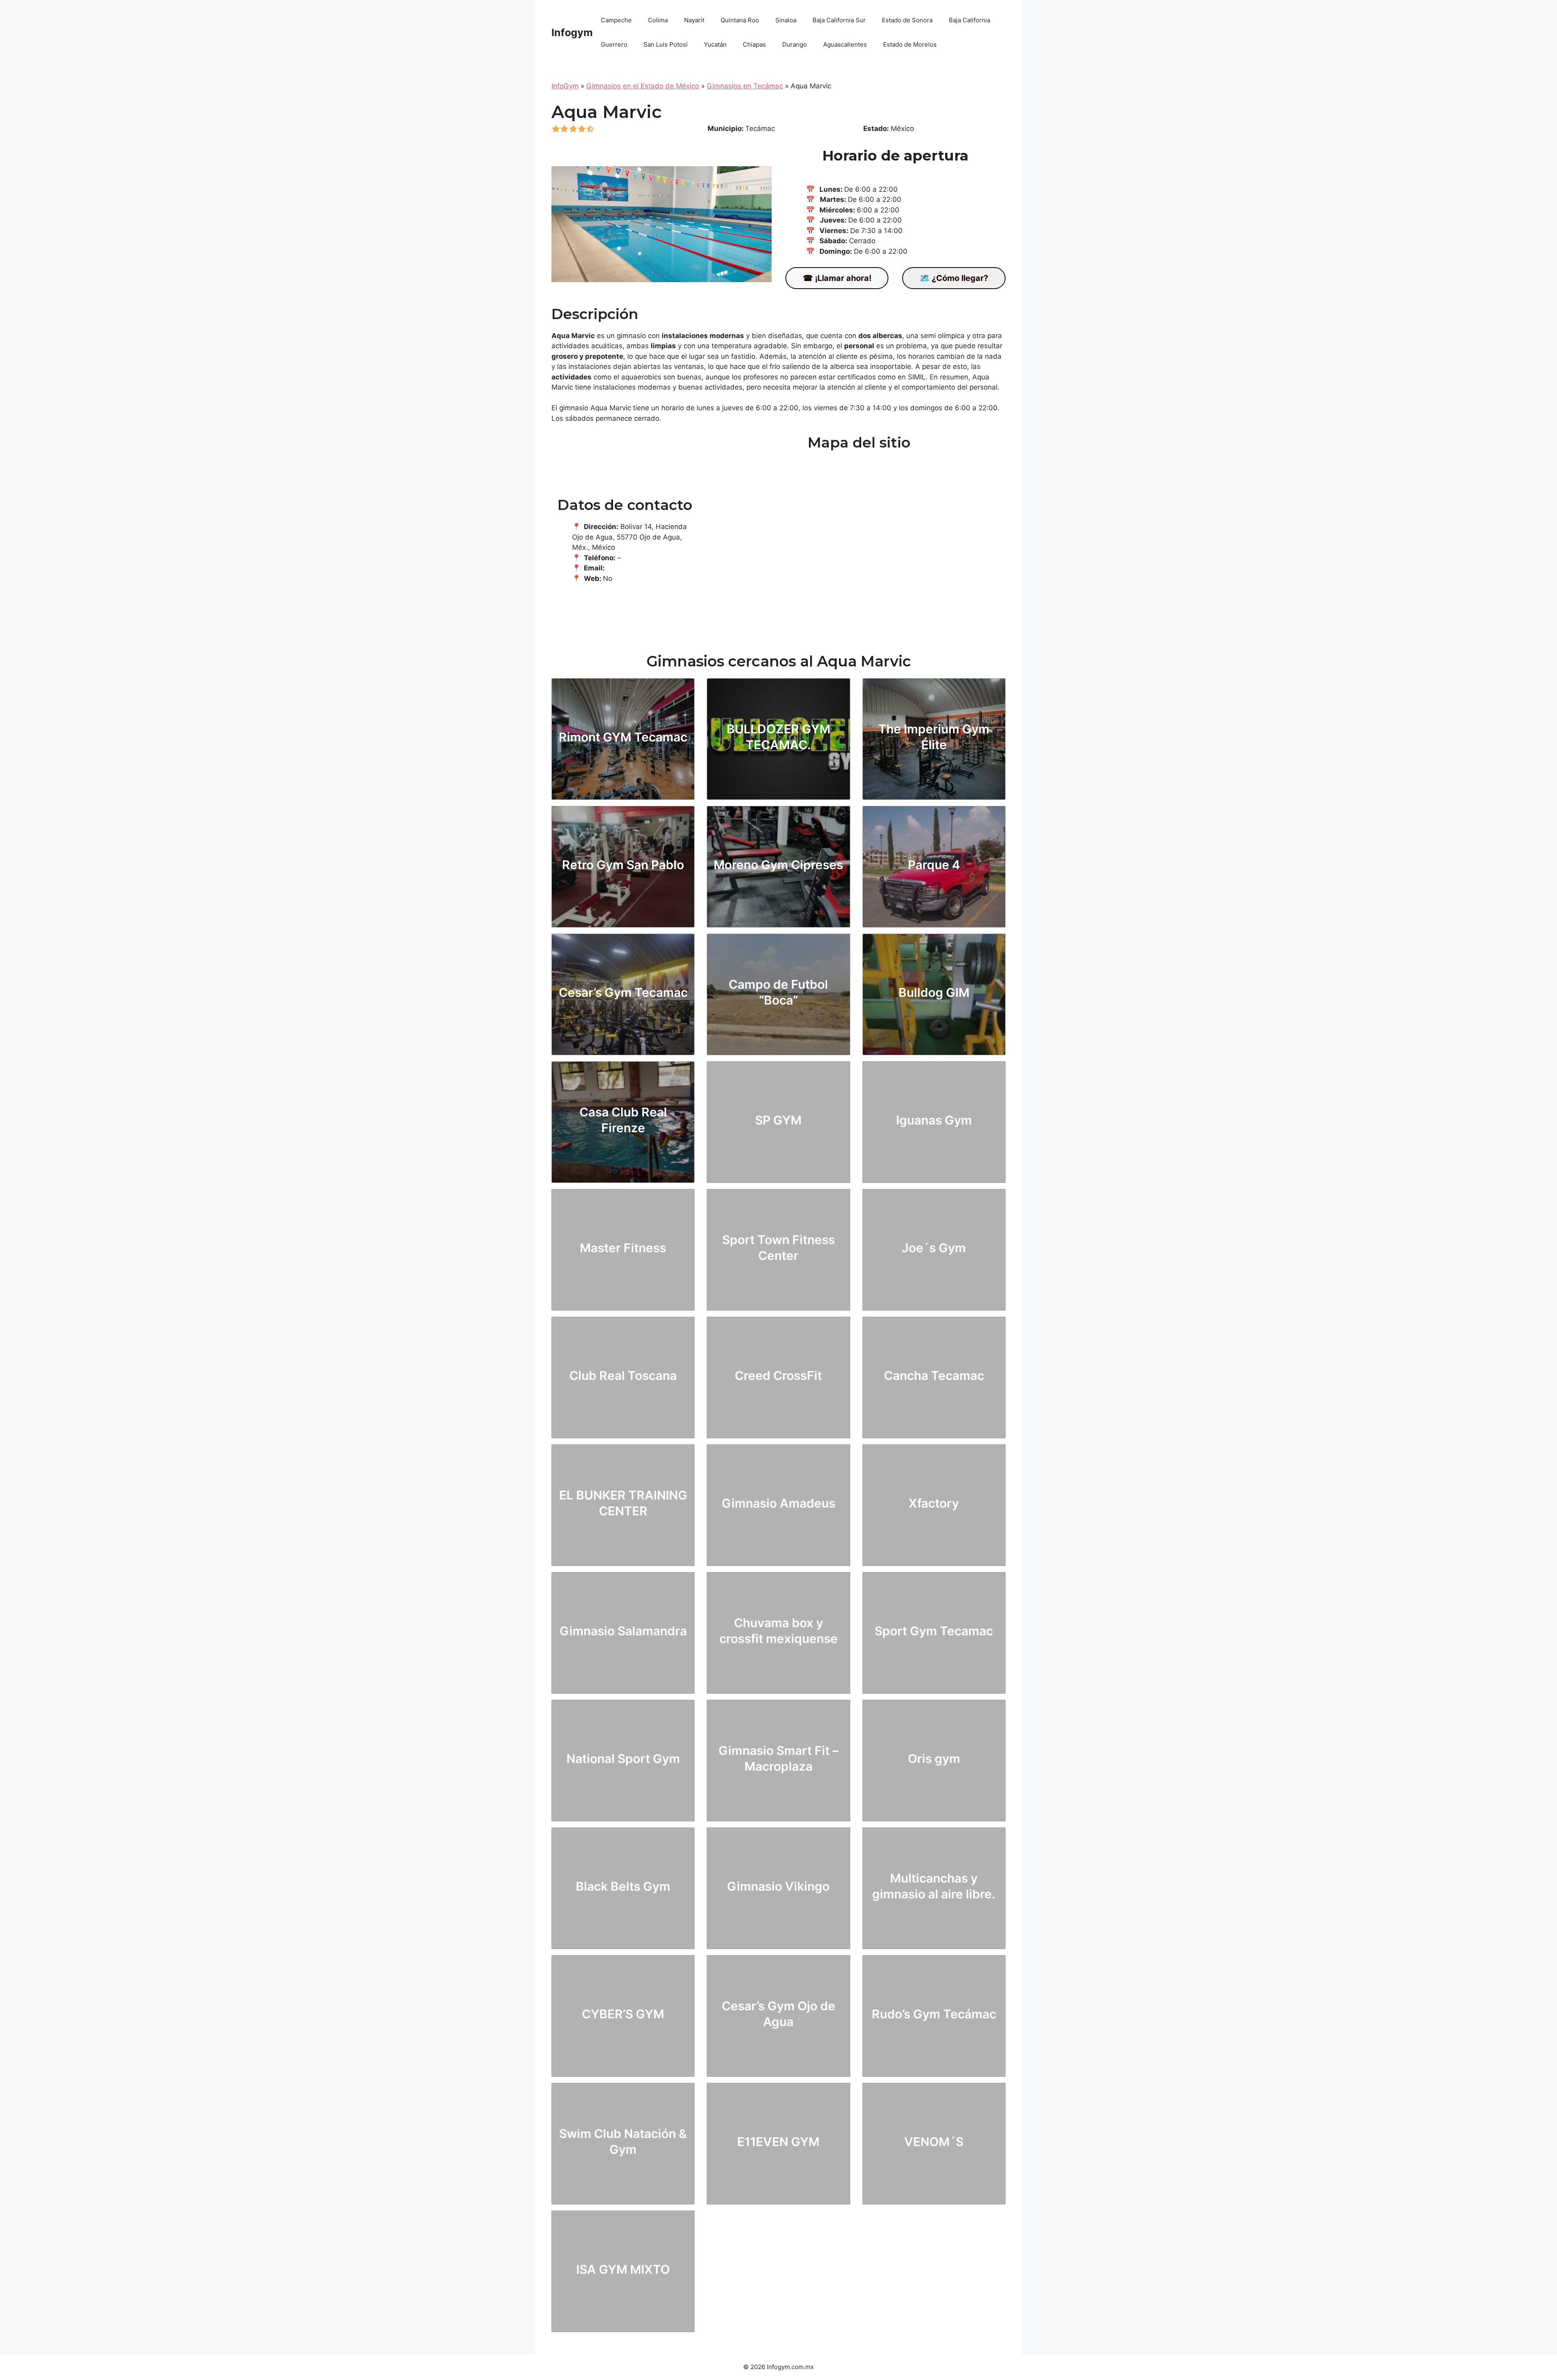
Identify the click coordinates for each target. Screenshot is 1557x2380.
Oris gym (934, 1759)
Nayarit (694, 20)
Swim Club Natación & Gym (623, 2141)
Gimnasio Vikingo (778, 1886)
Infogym (572, 32)
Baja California (969, 20)
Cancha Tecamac (934, 1375)
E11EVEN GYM (778, 2142)
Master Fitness (623, 1248)
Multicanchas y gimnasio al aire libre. (934, 1886)
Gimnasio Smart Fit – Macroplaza (778, 1758)
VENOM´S (934, 2142)
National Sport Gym (623, 1759)
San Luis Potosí (666, 44)
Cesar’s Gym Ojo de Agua (778, 2014)
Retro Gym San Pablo (623, 865)
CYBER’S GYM (623, 2014)
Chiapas (754, 44)
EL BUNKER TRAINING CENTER (623, 1503)
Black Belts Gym (623, 1886)
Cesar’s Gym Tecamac (623, 992)
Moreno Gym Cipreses (778, 865)
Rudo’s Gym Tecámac (934, 2014)
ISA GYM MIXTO (623, 2269)
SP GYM (778, 1120)
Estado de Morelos (910, 44)
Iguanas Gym (934, 1120)
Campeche (616, 20)
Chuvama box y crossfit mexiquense (778, 1631)
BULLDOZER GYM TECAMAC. (778, 737)
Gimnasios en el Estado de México (643, 86)
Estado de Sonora (907, 20)
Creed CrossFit (778, 1375)
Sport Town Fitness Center (778, 1248)
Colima (658, 20)
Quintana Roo (740, 20)
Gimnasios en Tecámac (745, 86)
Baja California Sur (839, 20)
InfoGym (565, 86)
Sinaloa (786, 20)
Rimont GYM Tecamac (623, 737)
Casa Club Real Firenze (623, 1120)
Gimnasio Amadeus (778, 1503)
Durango (795, 44)
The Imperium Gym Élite (934, 737)
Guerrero (614, 44)
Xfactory (934, 1503)
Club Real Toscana (623, 1375)
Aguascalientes (845, 44)
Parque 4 (934, 865)
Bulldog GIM (934, 992)
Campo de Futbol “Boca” (778, 992)
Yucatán (715, 44)
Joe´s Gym (934, 1248)
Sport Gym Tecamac (934, 1631)
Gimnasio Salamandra (623, 1631)
